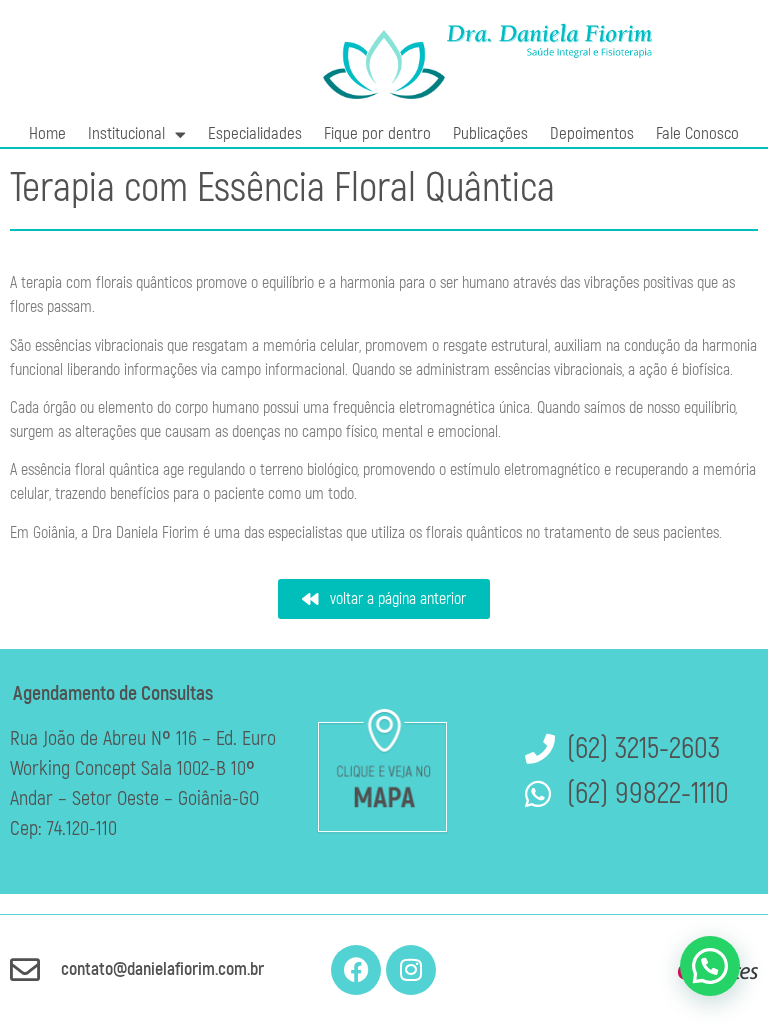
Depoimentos (592, 133)
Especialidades (255, 133)
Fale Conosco (697, 133)
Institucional (126, 133)
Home (47, 133)
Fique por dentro (377, 133)
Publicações (490, 133)
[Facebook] (356, 970)
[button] (710, 966)
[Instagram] (411, 970)
